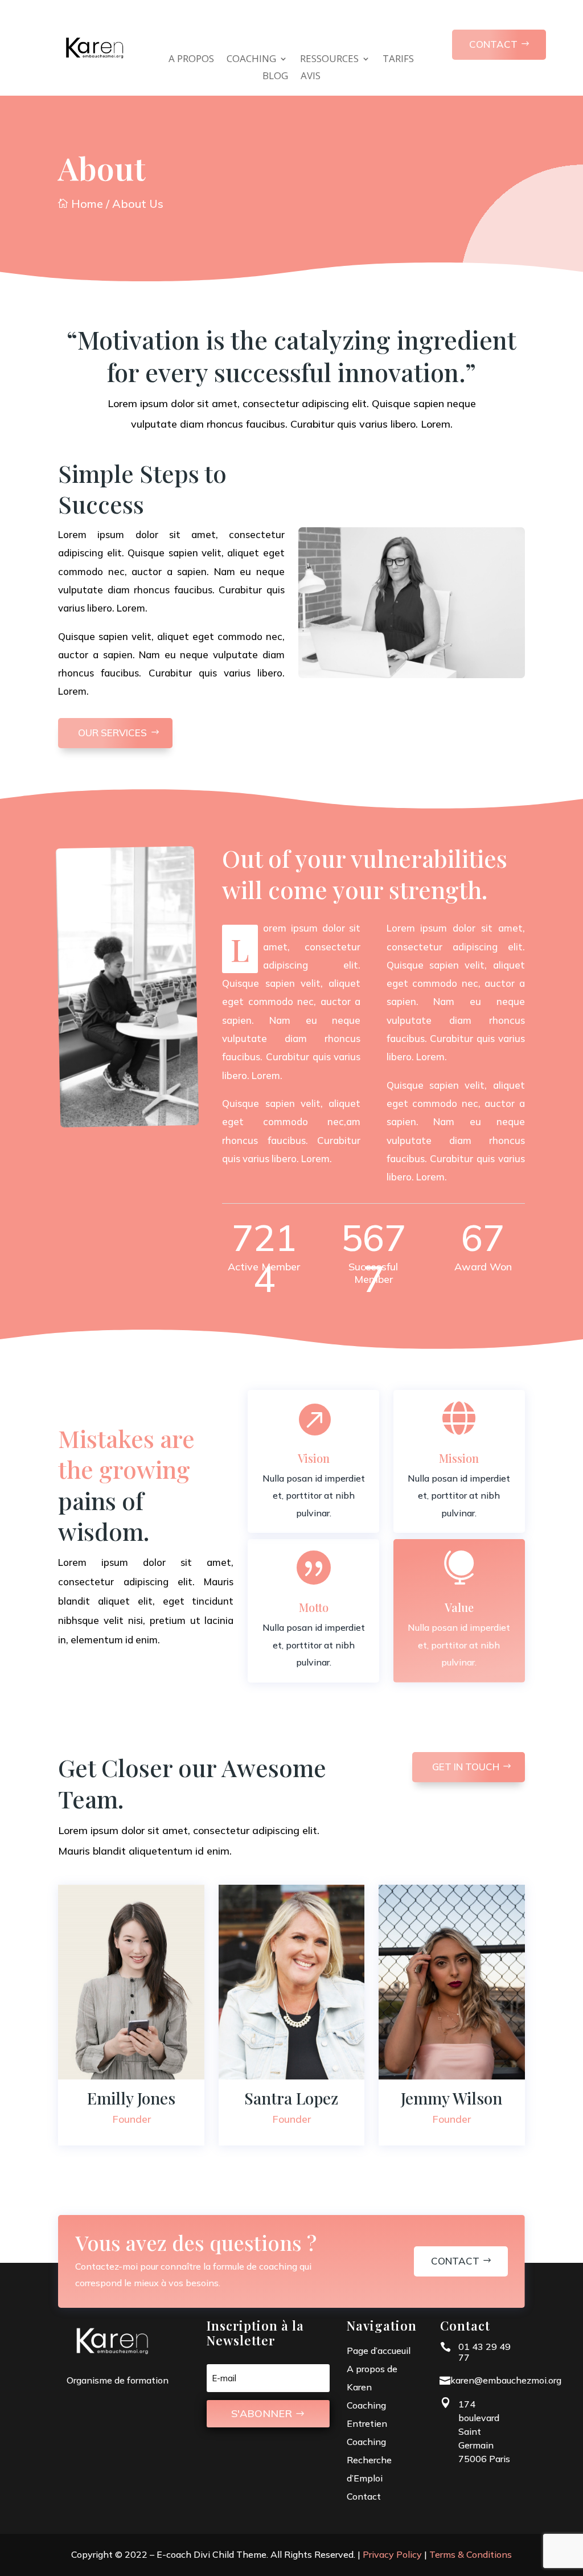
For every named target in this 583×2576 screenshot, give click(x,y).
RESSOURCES (329, 60)
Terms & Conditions (471, 2554)
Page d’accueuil (379, 2351)
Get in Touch (466, 1767)
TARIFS (398, 60)
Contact (455, 2261)
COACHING (251, 60)
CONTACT (493, 44)
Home (81, 204)
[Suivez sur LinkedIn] (132, 2119)
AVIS (311, 77)
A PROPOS (191, 60)
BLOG (275, 77)
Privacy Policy (392, 2554)
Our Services (112, 733)
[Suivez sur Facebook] (103, 2119)
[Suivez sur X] (160, 2119)
